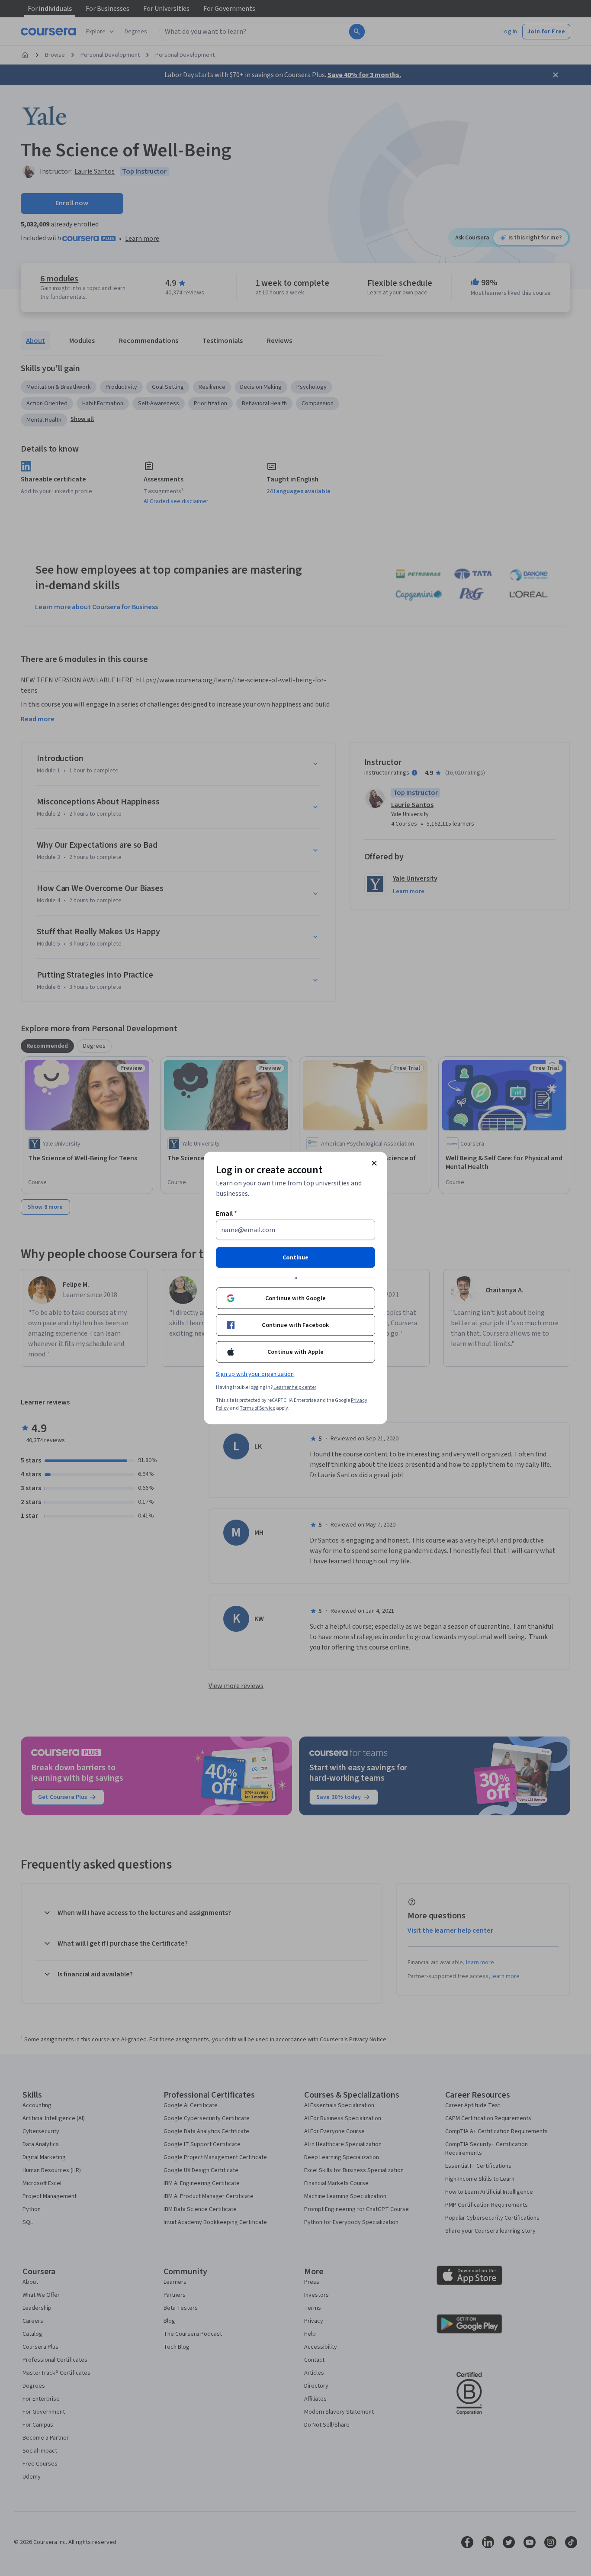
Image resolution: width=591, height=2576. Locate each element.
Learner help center (295, 1387)
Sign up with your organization (255, 1374)
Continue (295, 1258)
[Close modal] (374, 1163)
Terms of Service (257, 1408)
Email (226, 1214)
